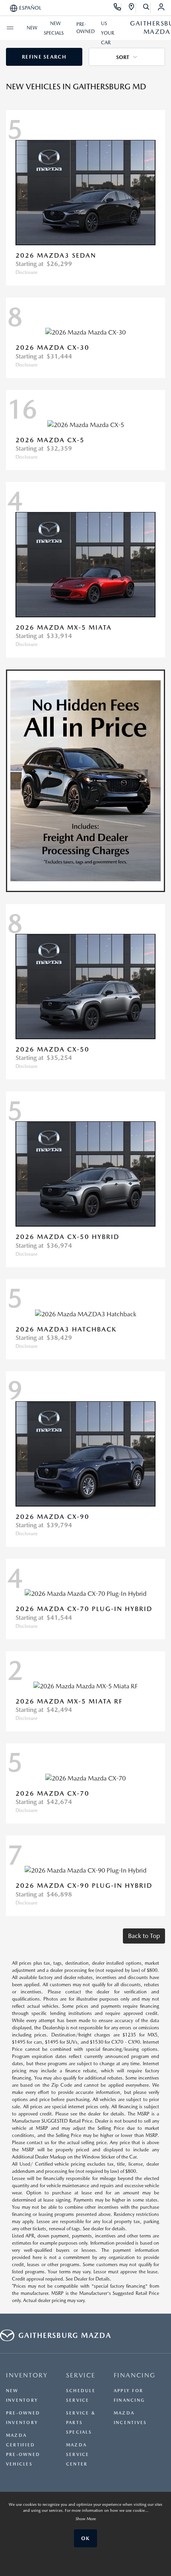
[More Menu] (10, 28)
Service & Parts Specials (81, 2423)
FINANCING (135, 2375)
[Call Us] (118, 8)
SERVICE (81, 2375)
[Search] (147, 8)
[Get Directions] (132, 8)
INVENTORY (27, 2375)
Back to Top (144, 1936)
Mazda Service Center (78, 2455)
